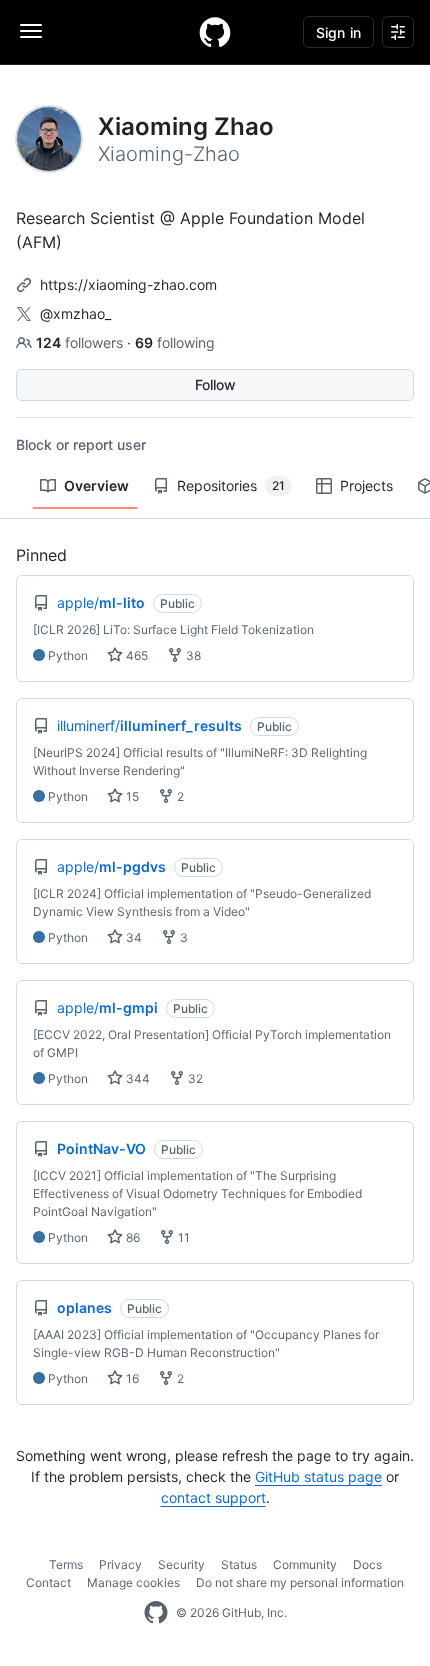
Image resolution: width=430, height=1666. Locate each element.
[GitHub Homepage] (156, 1613)
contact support (213, 1497)
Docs (367, 1564)
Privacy (120, 1564)
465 (135, 655)
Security (181, 1564)
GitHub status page (318, 1476)
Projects (366, 485)
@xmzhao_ (75, 313)
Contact (48, 1582)
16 (131, 1378)
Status (239, 1564)
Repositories (231, 485)
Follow (215, 384)
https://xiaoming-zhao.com (128, 284)
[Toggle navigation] (31, 31)
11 (182, 1237)
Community (305, 1564)
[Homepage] (215, 32)
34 (132, 937)
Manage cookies (133, 1582)
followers (81, 342)
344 (136, 1078)
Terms (66, 1564)
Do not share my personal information (300, 1582)
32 (194, 1078)
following (175, 342)
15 (131, 796)
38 (192, 655)
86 (131, 1237)
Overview (96, 485)
